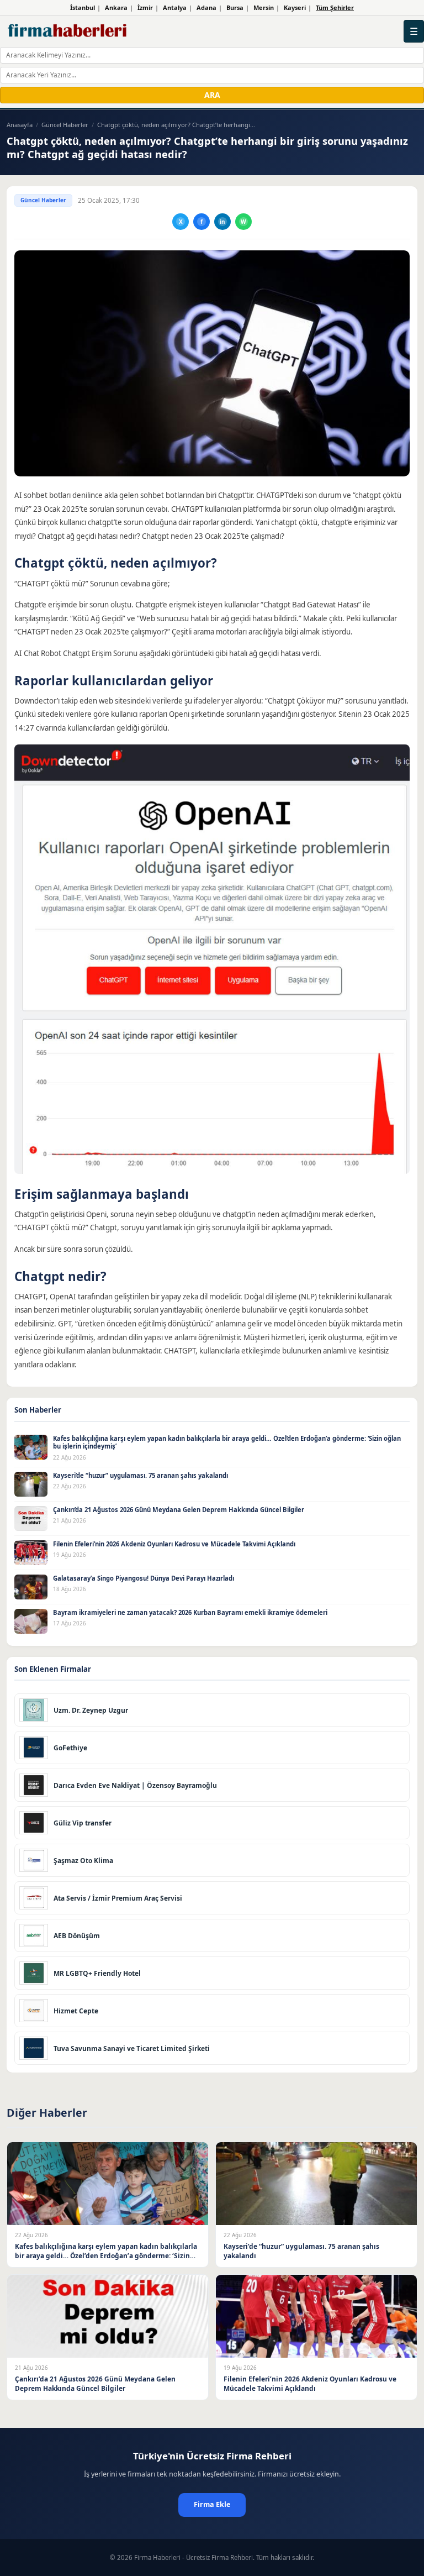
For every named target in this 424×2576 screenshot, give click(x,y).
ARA (212, 95)
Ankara (116, 7)
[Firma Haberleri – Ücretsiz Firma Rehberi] (68, 31)
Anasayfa (20, 125)
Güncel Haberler (65, 125)
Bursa (235, 7)
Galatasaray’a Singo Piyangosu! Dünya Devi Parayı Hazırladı (144, 1578)
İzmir (145, 7)
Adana (206, 7)
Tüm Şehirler (335, 7)
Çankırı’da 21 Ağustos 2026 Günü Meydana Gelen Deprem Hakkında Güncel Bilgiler (179, 1510)
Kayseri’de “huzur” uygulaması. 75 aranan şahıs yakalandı (141, 1475)
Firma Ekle (212, 2504)
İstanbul (83, 7)
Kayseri (295, 7)
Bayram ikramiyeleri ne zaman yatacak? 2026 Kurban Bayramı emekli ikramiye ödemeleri (190, 1612)
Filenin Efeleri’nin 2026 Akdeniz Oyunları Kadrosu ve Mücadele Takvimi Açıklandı (174, 1544)
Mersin (264, 7)
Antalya (175, 7)
